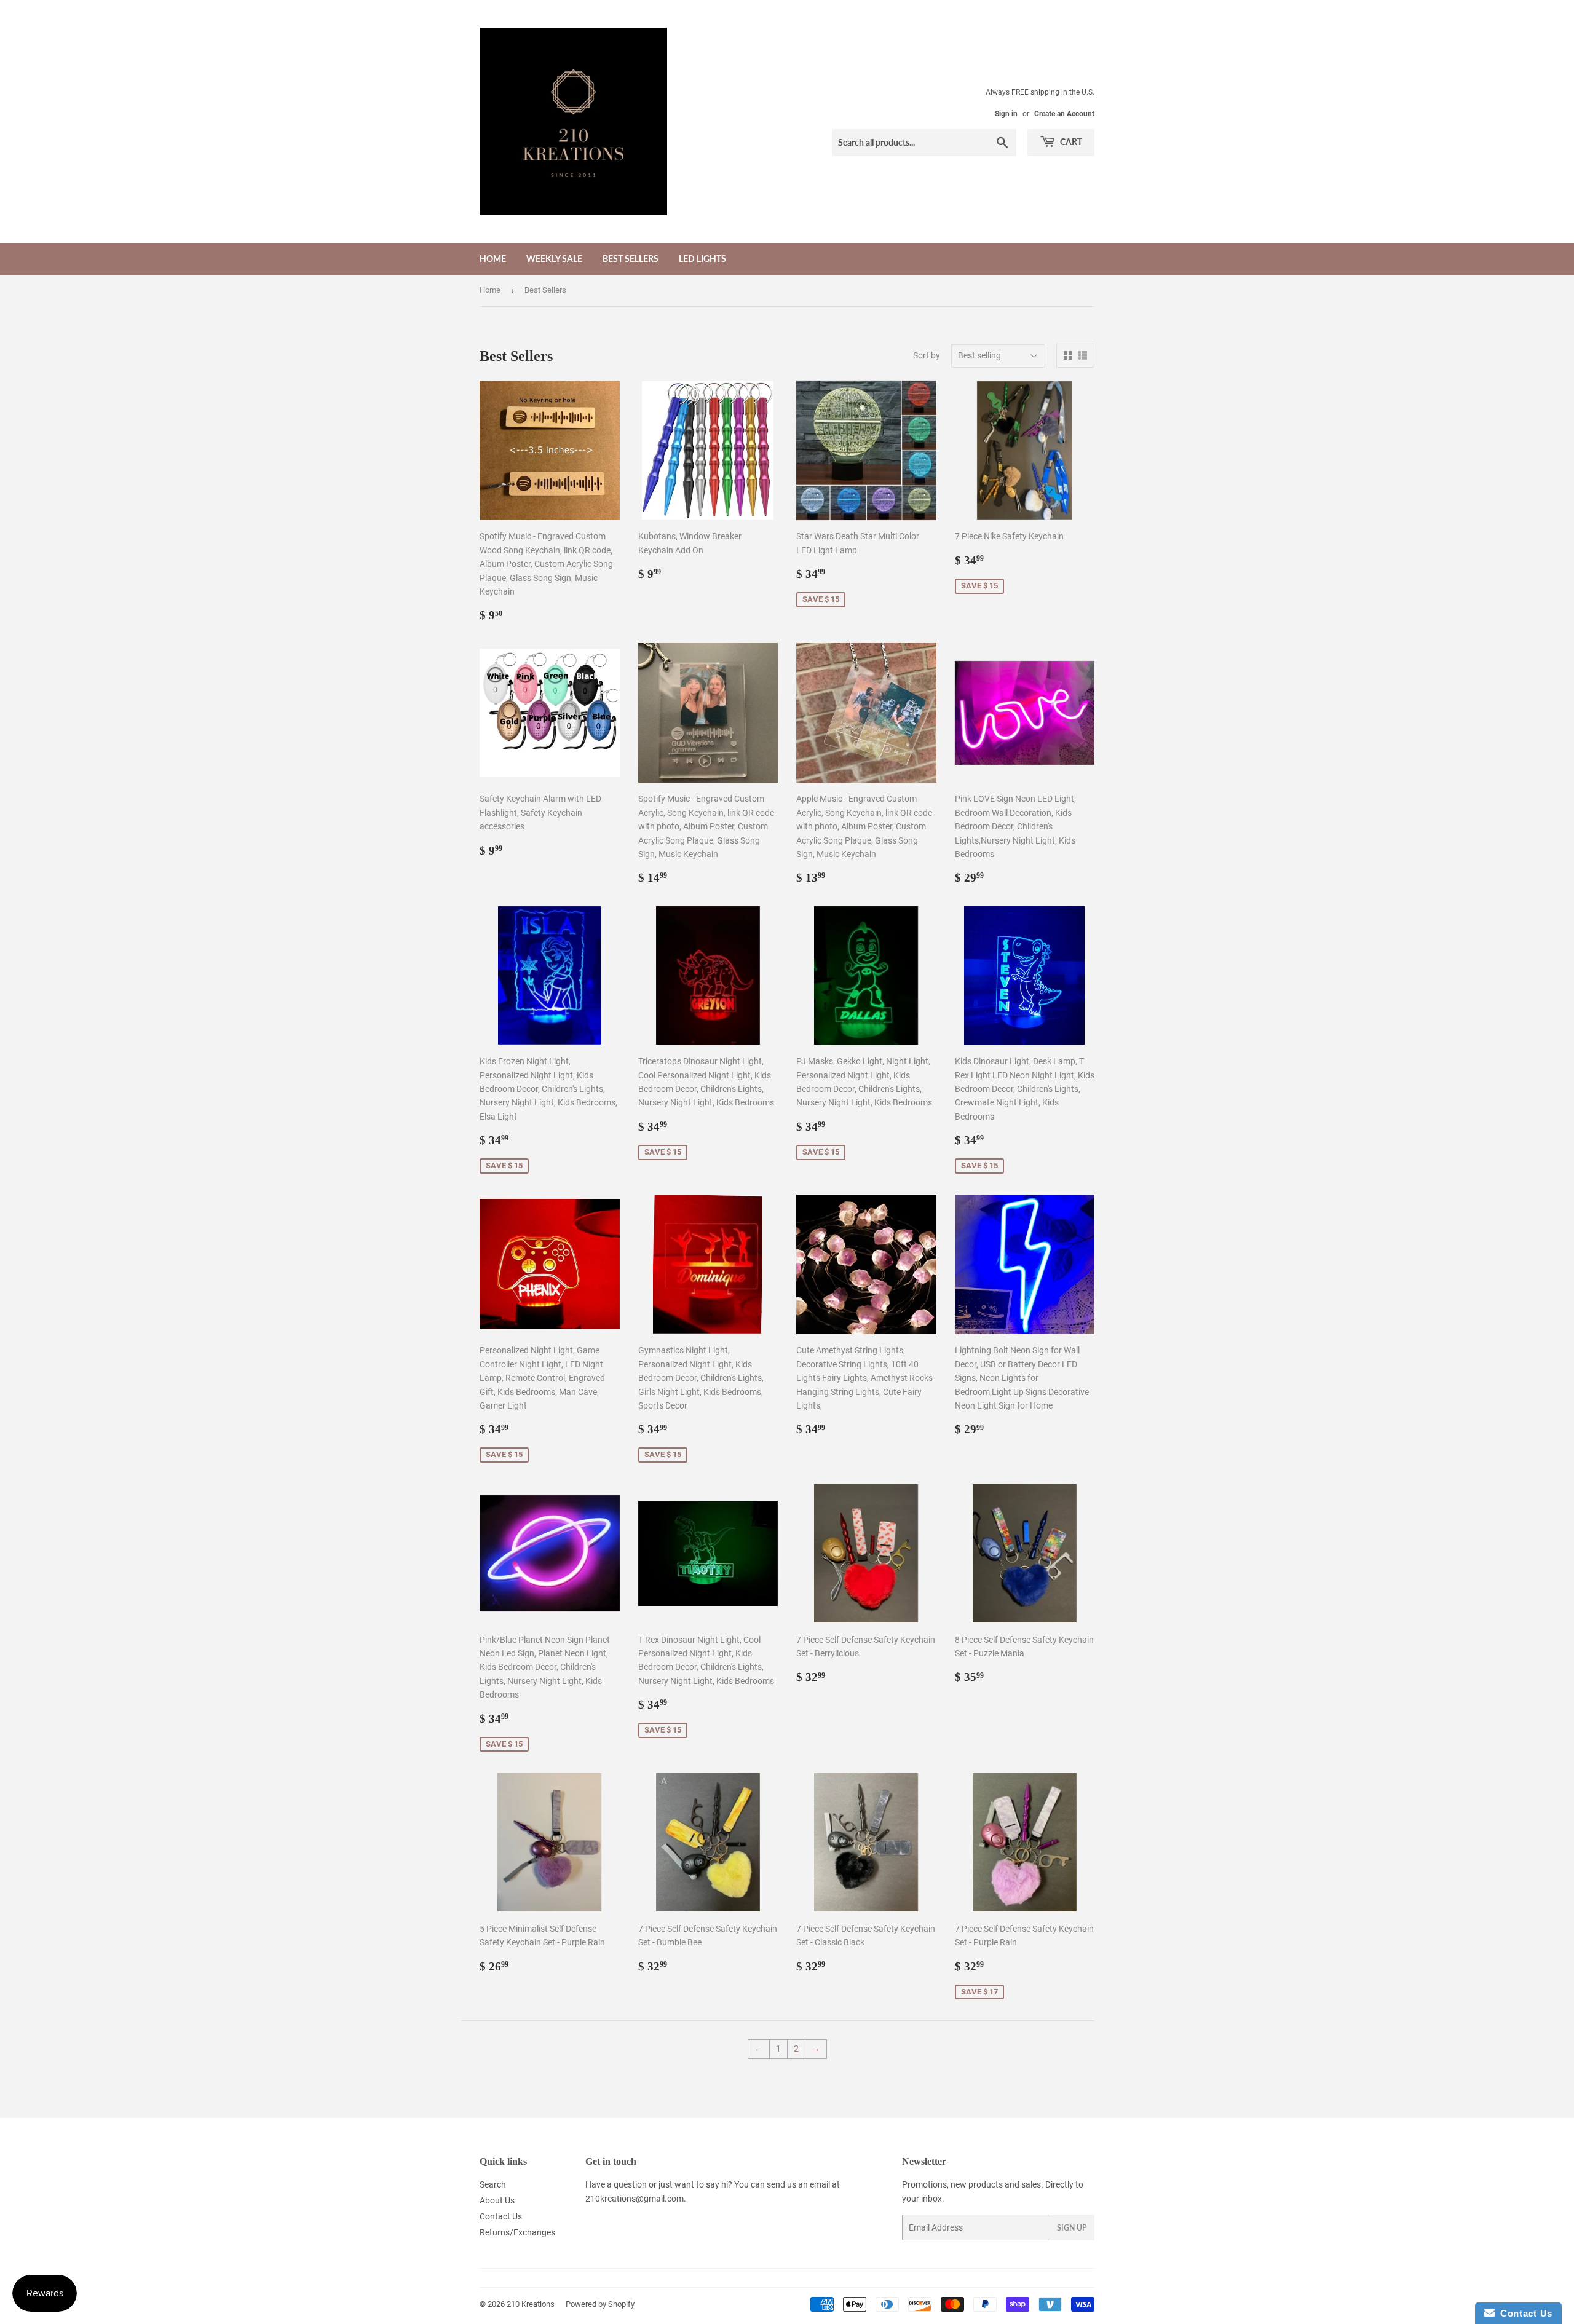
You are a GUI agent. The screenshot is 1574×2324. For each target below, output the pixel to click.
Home (493, 259)
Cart (1070, 142)
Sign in (1006, 114)
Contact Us (501, 2216)
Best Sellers (631, 259)
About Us (497, 2200)
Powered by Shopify (600, 2304)
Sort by (927, 355)
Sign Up (1072, 2228)
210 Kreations (531, 2304)
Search (493, 2184)
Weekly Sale (554, 259)
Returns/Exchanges (517, 2232)
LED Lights (702, 259)
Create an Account (1064, 114)
